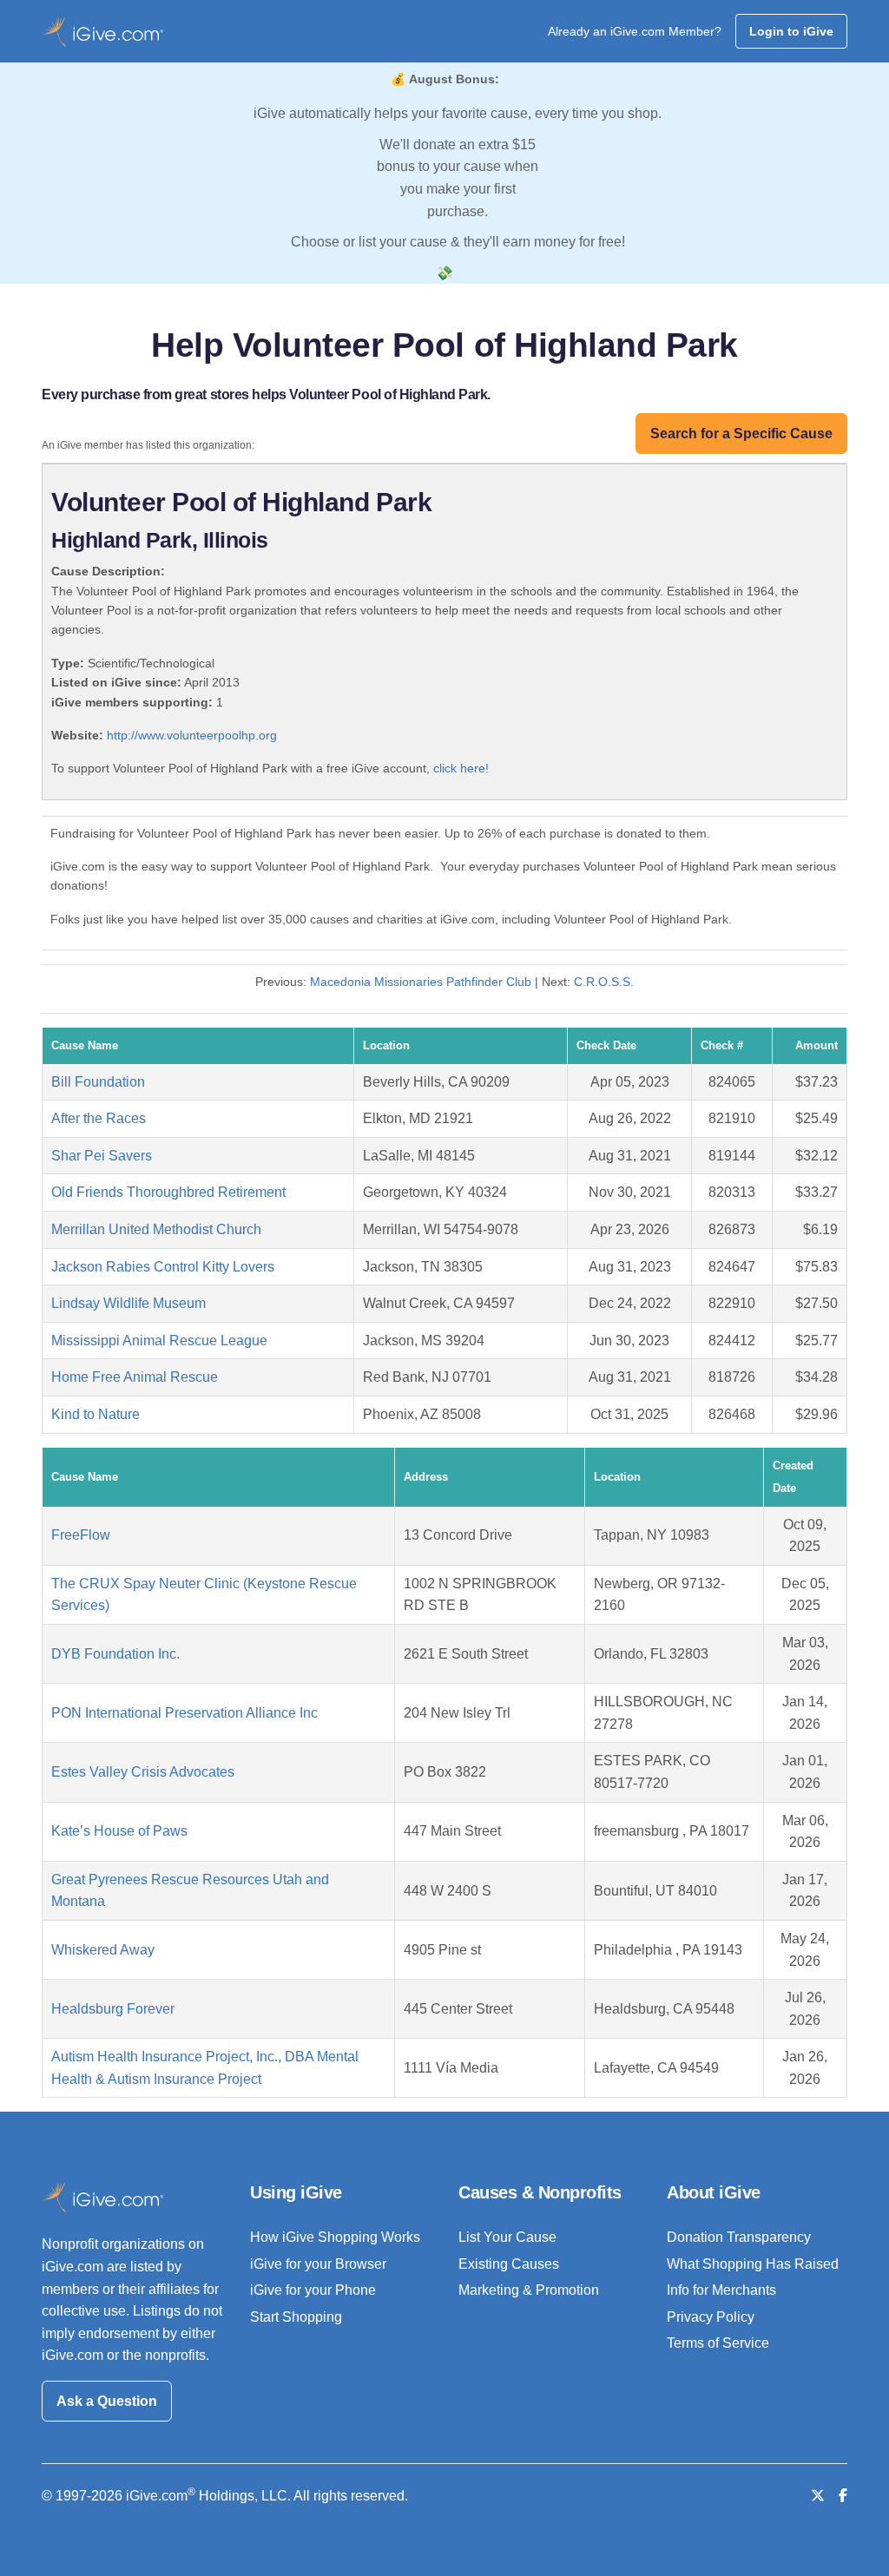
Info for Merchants (721, 2290)
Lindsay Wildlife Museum (128, 1303)
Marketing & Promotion (529, 2290)
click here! (461, 768)
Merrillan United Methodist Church (156, 1229)
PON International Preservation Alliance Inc (184, 1713)
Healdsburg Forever (113, 2009)
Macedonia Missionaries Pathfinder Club (421, 982)
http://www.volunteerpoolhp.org (192, 735)
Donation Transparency (739, 2237)
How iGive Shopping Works (335, 2237)
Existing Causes (509, 2264)
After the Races (99, 1118)
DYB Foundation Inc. (115, 1654)
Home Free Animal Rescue (135, 1377)
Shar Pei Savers (102, 1156)
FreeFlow (81, 1535)
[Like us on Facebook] (843, 2496)
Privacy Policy (711, 2317)
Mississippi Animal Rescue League (159, 1341)
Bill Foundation (98, 1082)
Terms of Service (718, 2343)
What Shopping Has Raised (753, 2264)
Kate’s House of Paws (119, 1831)
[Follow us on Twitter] (818, 2496)
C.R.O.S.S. (604, 982)
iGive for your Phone (313, 2290)
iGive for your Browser (318, 2264)
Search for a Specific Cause (741, 434)
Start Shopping (296, 2317)
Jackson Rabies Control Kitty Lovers (163, 1267)
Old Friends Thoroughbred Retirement (168, 1192)
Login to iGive (791, 31)
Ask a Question (107, 2401)
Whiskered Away (103, 1950)
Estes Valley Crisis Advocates (143, 1772)
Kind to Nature (95, 1414)
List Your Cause (507, 2237)
